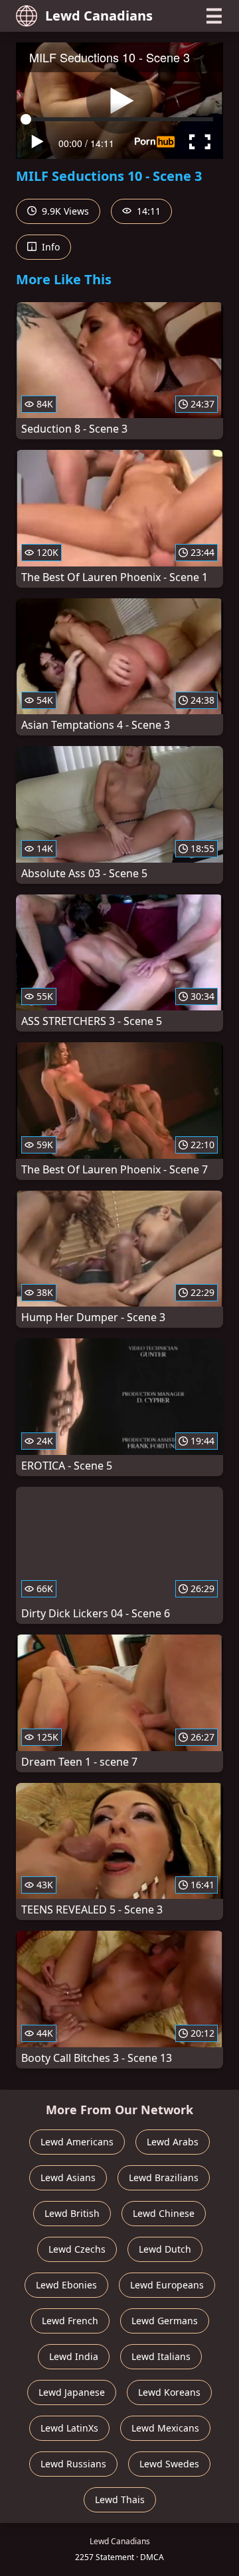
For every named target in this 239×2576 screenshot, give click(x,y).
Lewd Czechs (77, 2249)
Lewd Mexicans (165, 2428)
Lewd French (70, 2321)
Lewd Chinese (164, 2213)
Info (49, 247)
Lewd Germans (165, 2321)
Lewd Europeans (167, 2285)
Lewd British (72, 2213)
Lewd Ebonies (66, 2285)
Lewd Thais (120, 2499)
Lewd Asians (68, 2177)
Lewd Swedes (169, 2464)
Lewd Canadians (99, 16)
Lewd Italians (161, 2356)
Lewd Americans (77, 2142)
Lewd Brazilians (164, 2177)
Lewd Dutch (165, 2249)
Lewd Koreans (169, 2392)
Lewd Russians (73, 2464)
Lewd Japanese (72, 2392)
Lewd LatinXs (69, 2428)
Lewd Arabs (173, 2142)
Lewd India (74, 2356)
